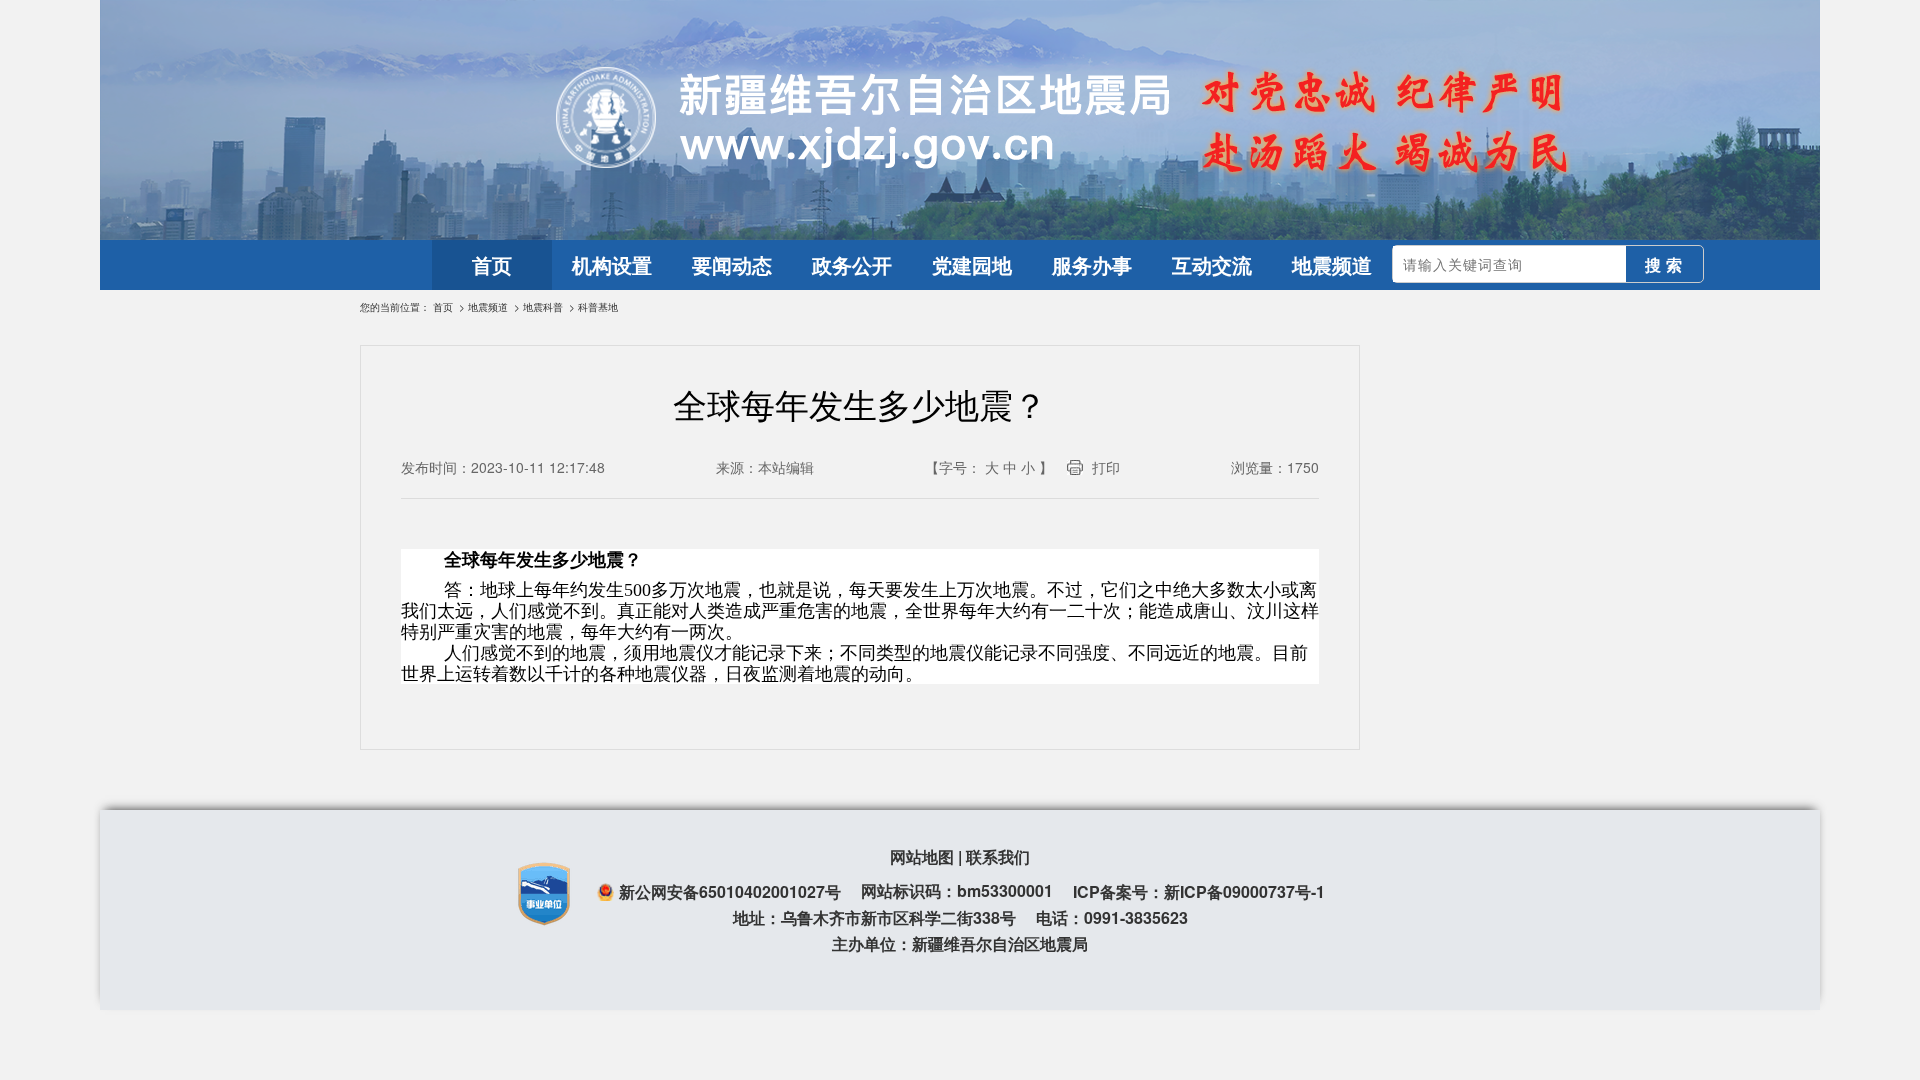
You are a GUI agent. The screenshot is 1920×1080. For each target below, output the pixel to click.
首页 (492, 264)
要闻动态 (732, 264)
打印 (1106, 467)
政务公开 (852, 264)
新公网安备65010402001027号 (730, 891)
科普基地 (598, 307)
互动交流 (1212, 264)
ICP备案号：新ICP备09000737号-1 (1199, 891)
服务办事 (1092, 264)
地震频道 (1332, 264)
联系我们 (998, 856)
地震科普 (543, 307)
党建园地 (972, 264)
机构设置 (612, 264)
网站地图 (922, 856)
